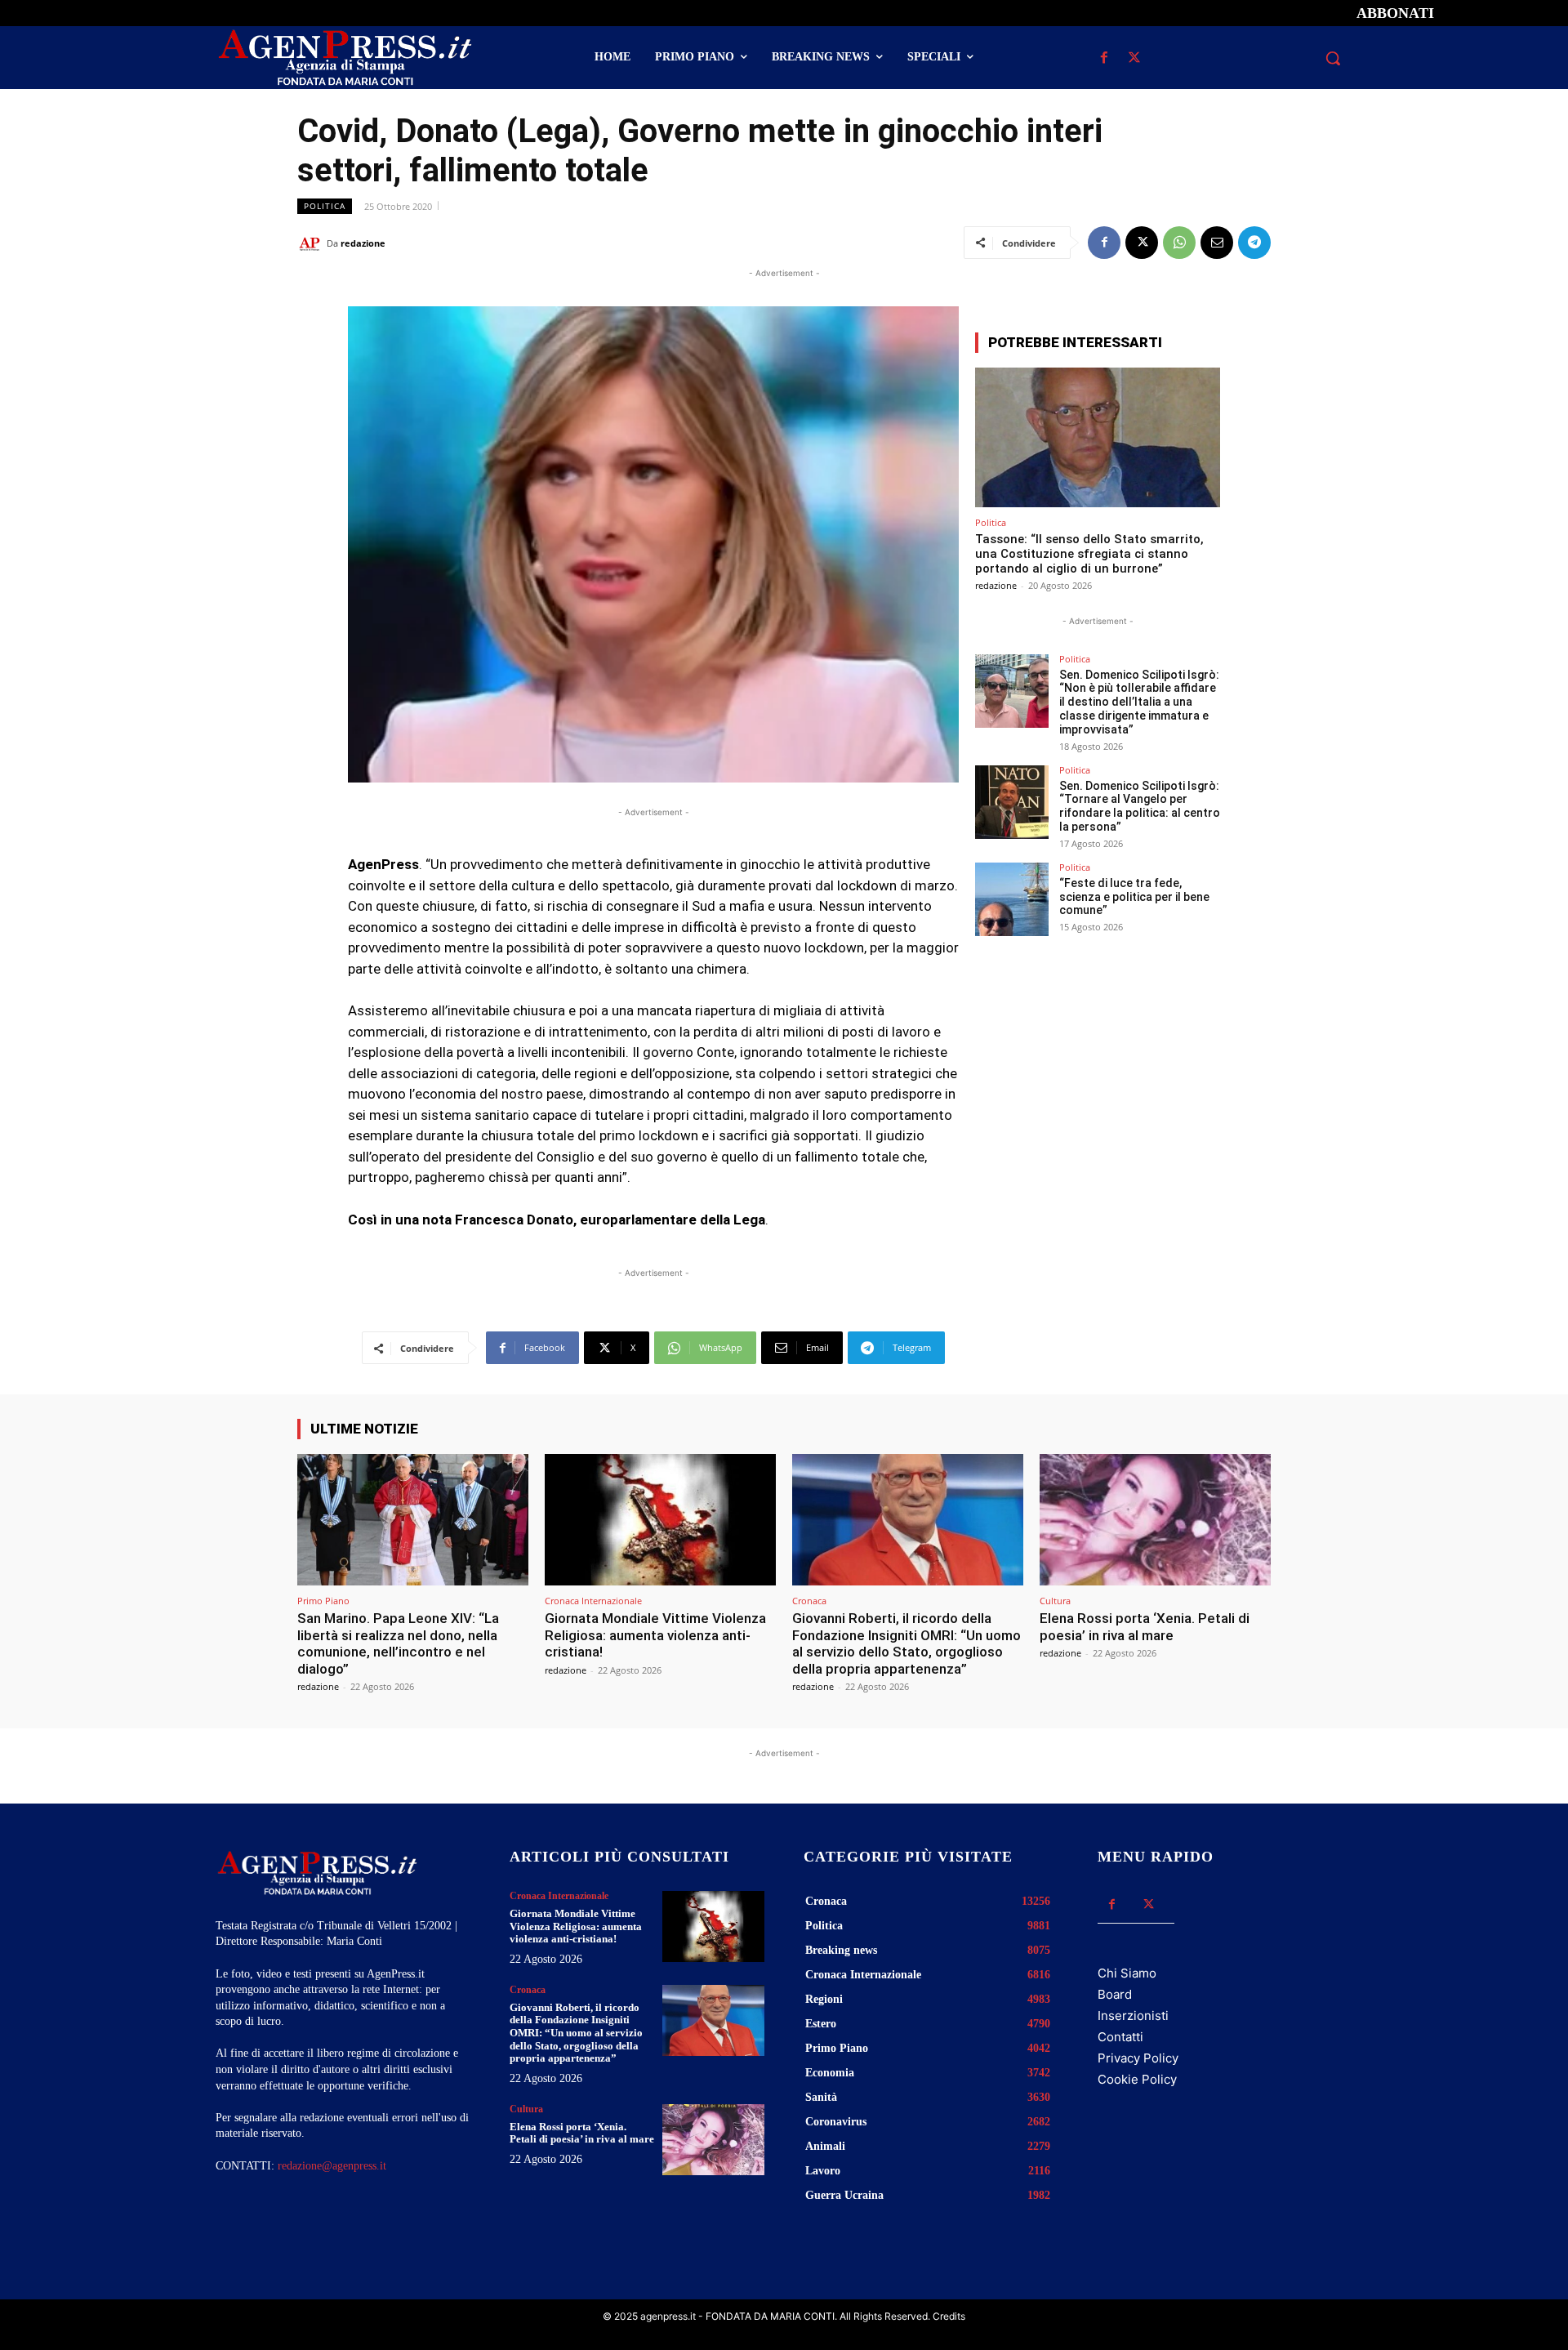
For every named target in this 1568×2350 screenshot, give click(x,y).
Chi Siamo (1127, 1973)
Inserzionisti (1133, 2016)
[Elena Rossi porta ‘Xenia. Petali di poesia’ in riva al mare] (1155, 1520)
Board (1115, 1994)
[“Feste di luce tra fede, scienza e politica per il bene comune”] (1012, 899)
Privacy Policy (1138, 2058)
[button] (1333, 58)
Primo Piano (323, 1601)
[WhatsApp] (1179, 243)
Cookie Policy (1137, 2079)
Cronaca (809, 1601)
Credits (949, 2316)
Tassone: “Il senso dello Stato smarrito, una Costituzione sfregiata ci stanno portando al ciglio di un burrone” (1089, 554)
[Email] (1217, 243)
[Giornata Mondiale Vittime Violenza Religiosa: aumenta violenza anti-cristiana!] (660, 1520)
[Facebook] (1104, 58)
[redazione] (312, 243)
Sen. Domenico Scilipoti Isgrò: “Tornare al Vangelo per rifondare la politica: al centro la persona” (1140, 806)
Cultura (1055, 1601)
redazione (363, 243)
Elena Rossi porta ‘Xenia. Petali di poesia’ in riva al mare (1145, 1626)
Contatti (1120, 2037)
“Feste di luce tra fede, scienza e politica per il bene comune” (1134, 897)
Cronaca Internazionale (593, 1601)
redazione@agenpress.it (332, 2166)
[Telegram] (1254, 243)
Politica (325, 206)
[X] (1134, 58)
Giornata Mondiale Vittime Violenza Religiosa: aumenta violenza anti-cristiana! (655, 1635)
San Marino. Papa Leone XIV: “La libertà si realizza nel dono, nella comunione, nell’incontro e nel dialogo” (398, 1643)
